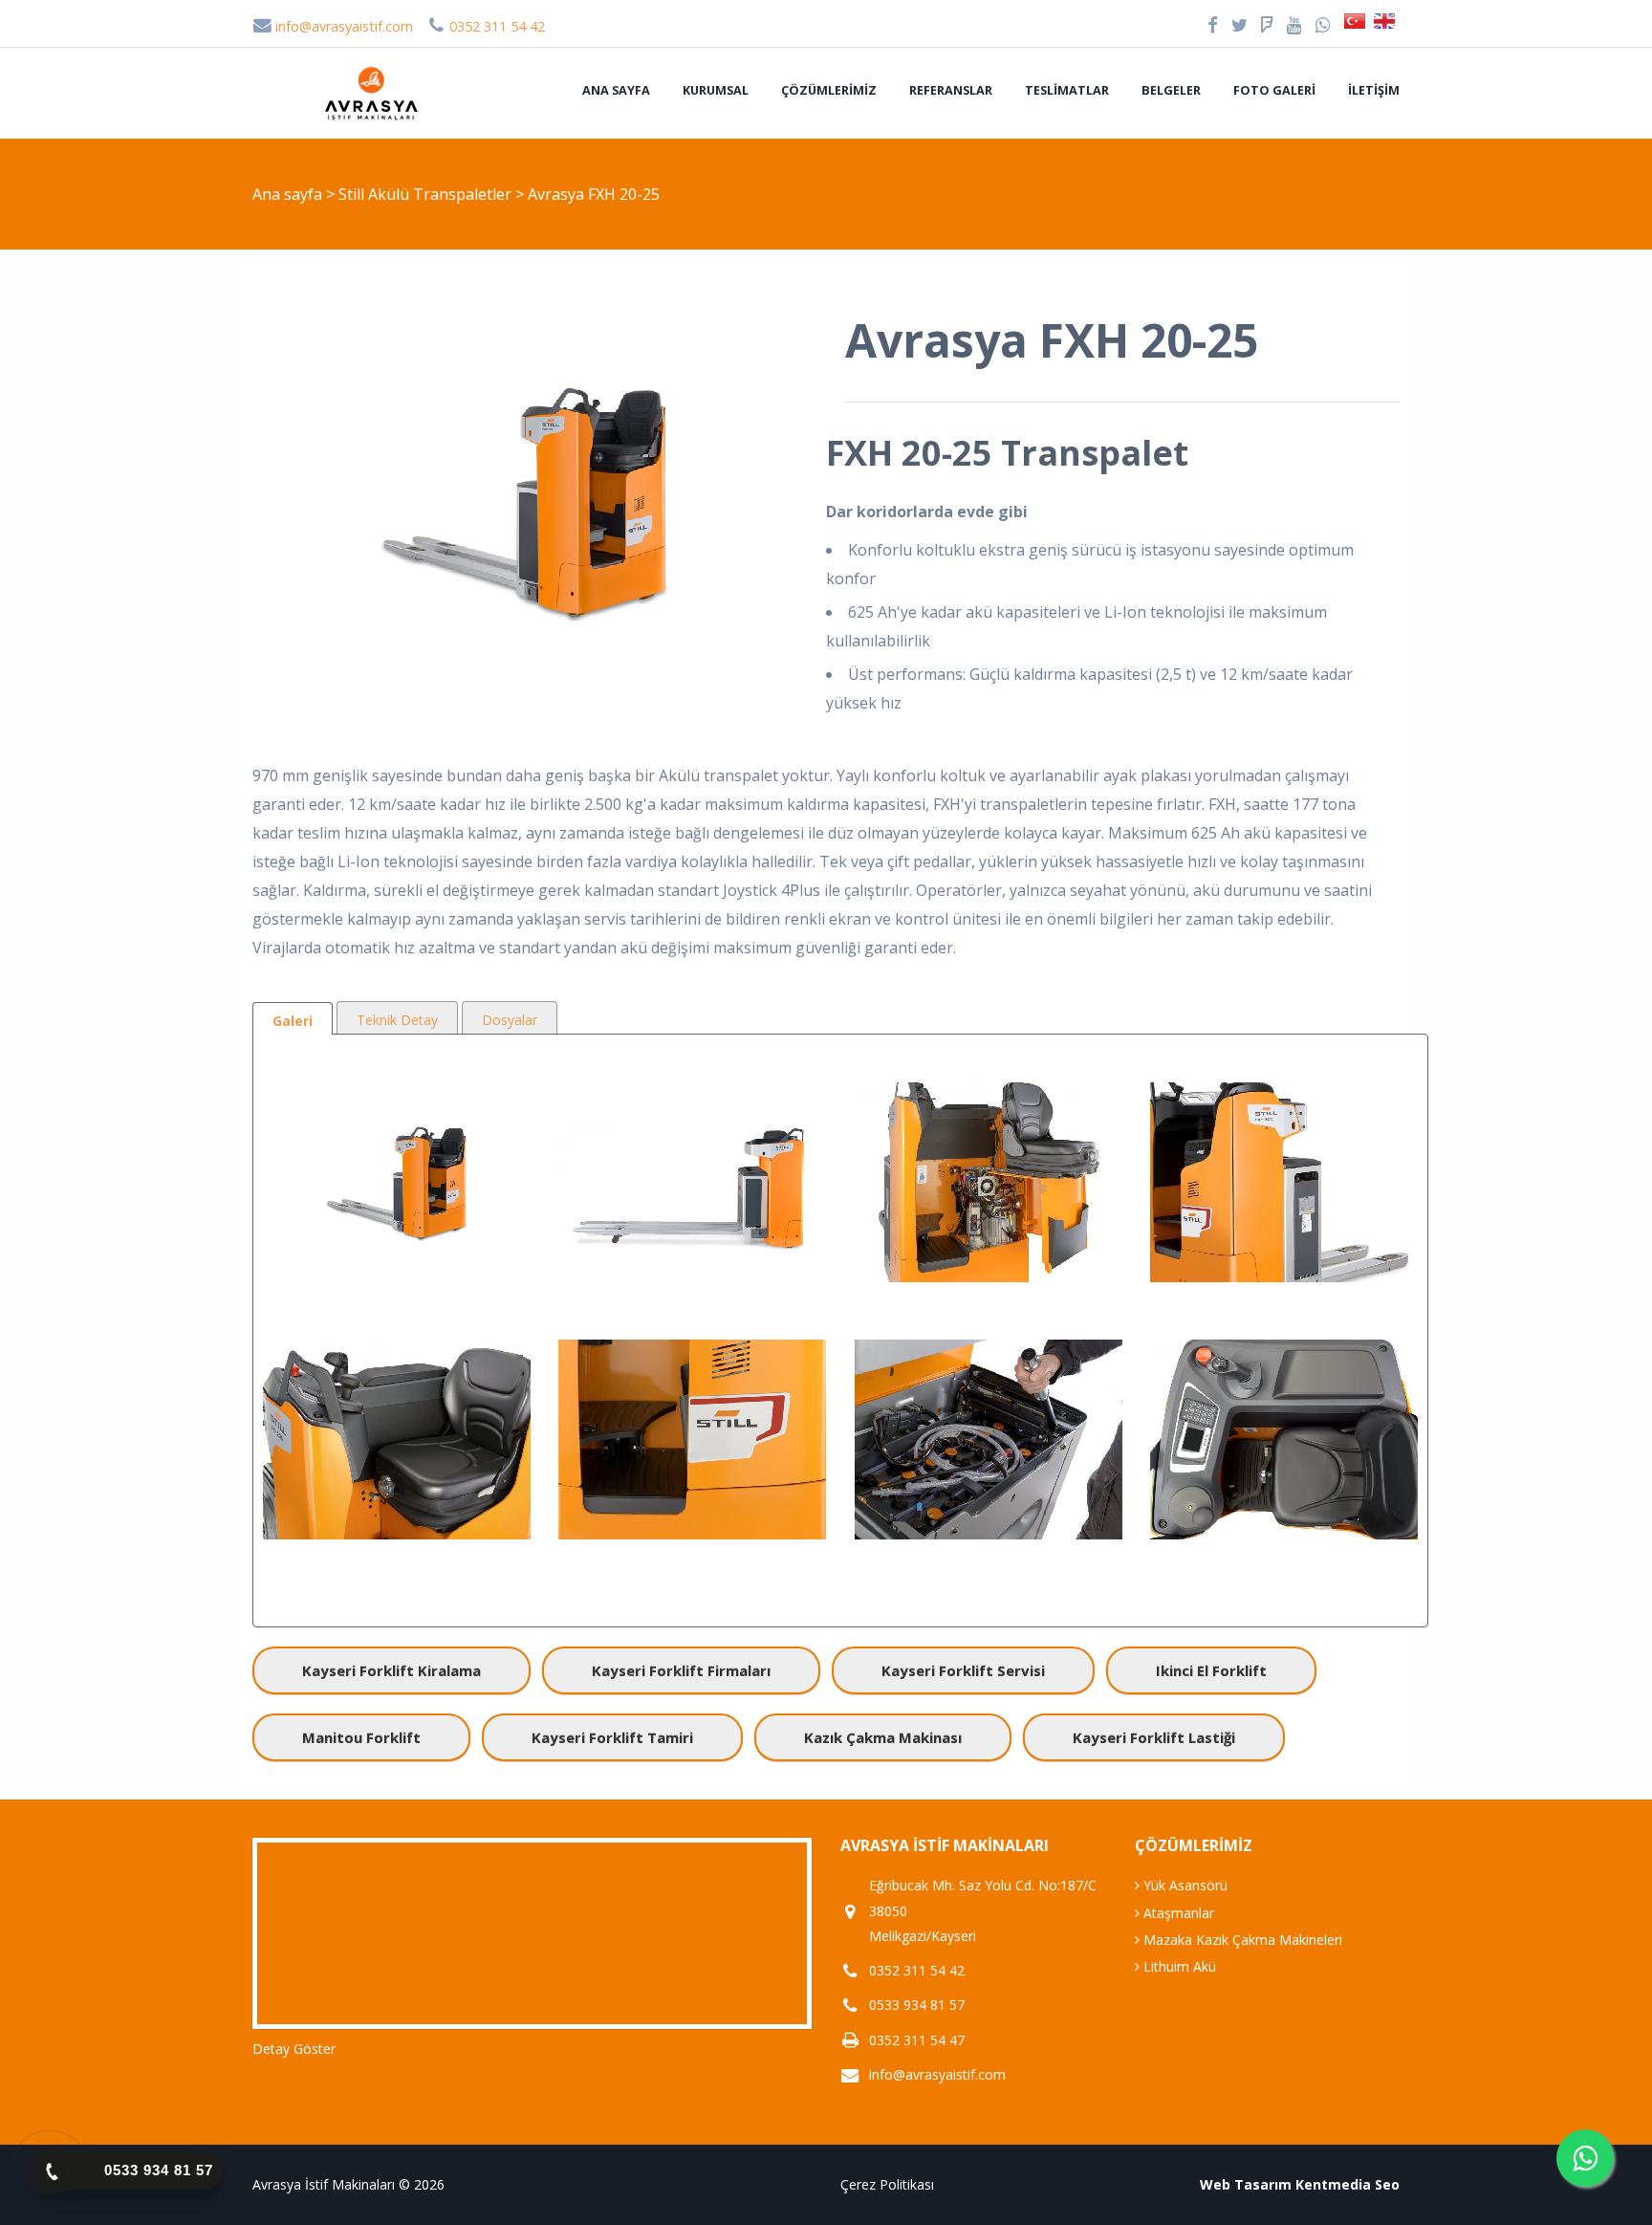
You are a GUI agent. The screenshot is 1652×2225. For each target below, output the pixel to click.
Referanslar (951, 90)
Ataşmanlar (1177, 1913)
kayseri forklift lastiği (1154, 1737)
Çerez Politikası (887, 2184)
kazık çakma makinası (883, 1737)
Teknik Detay (397, 1020)
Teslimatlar (1067, 90)
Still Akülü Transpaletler (427, 194)
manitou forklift (361, 1737)
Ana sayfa (616, 90)
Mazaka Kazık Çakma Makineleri (1241, 1940)
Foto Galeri (1274, 90)
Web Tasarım (1246, 2184)
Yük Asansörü (1184, 1885)
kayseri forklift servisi (963, 1670)
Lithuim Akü (1178, 1966)
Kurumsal (716, 90)
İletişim (1374, 90)
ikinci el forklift (1211, 1670)
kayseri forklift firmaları (681, 1670)
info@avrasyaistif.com (342, 26)
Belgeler (1171, 90)
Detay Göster (294, 2049)
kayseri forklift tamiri (612, 1737)
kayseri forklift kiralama (391, 1670)
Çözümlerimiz (829, 90)
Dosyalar (510, 1020)
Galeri (293, 1021)
